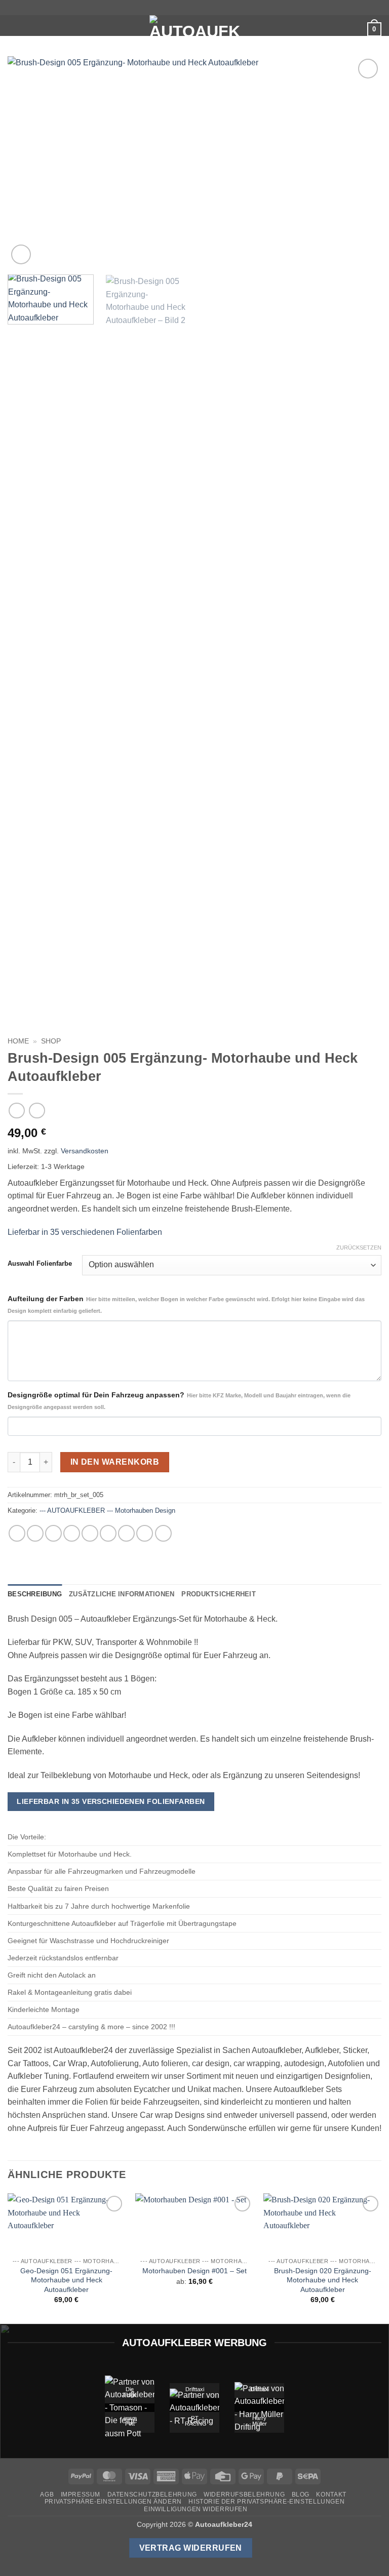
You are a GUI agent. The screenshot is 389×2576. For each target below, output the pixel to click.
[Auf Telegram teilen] (163, 1533)
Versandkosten (85, 1151)
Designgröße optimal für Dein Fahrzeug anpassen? (179, 1400)
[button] (14, 28)
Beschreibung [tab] (35, 1594)
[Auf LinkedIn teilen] (126, 1533)
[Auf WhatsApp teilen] (17, 1533)
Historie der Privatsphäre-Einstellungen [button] (266, 2502)
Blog (301, 2494)
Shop (51, 1041)
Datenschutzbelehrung (152, 2494)
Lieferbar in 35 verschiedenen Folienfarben (85, 1232)
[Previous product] (37, 1111)
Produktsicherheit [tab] (218, 1594)
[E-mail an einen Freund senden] (90, 1533)
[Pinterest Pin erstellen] (108, 1533)
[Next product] (16, 1111)
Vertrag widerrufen (191, 2548)
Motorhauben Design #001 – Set (194, 2271)
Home (18, 1041)
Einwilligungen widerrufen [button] (196, 2509)
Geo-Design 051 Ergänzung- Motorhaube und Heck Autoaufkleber (66, 2280)
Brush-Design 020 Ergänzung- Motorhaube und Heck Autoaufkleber (323, 2280)
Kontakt (331, 2494)
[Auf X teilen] (53, 1533)
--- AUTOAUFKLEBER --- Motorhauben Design (107, 1511)
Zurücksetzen (359, 1247)
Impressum (81, 2494)
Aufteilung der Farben (186, 1304)
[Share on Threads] (72, 1533)
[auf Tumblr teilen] (145, 1533)
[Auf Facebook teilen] (35, 1533)
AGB (47, 2494)
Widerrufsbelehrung (244, 2494)
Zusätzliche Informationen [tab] (122, 1594)
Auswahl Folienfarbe (40, 1264)
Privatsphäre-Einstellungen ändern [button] (113, 2502)
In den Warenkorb (115, 1462)
